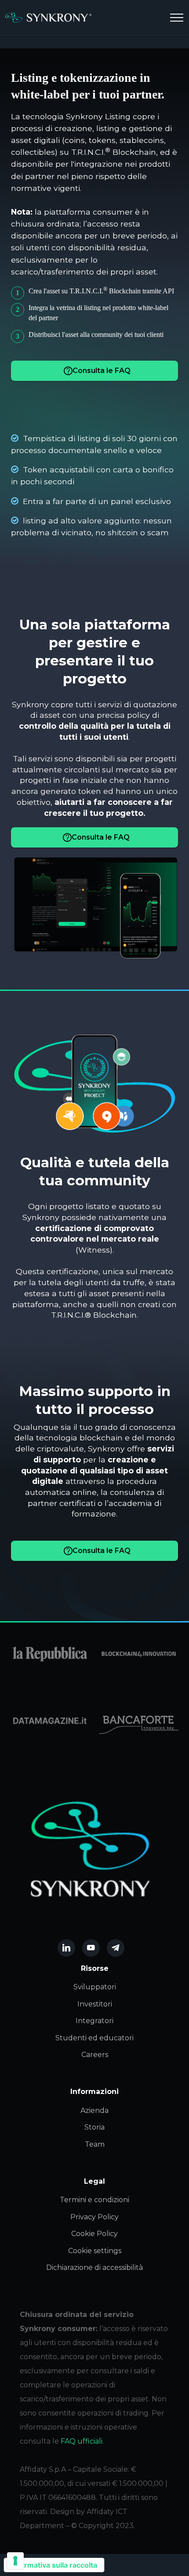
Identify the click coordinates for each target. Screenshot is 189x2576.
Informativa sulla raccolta (54, 2565)
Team (95, 2144)
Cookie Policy (94, 2234)
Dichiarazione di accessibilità (94, 2267)
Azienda (94, 2110)
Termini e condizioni (94, 2200)
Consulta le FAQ (102, 371)
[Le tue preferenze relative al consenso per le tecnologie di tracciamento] (15, 2561)
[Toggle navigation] (177, 18)
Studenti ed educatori (94, 2038)
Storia (94, 2127)
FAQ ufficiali (82, 2441)
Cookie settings (95, 2251)
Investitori (95, 2004)
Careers (95, 2055)
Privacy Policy (94, 2217)
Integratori (94, 2021)
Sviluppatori (95, 1987)
